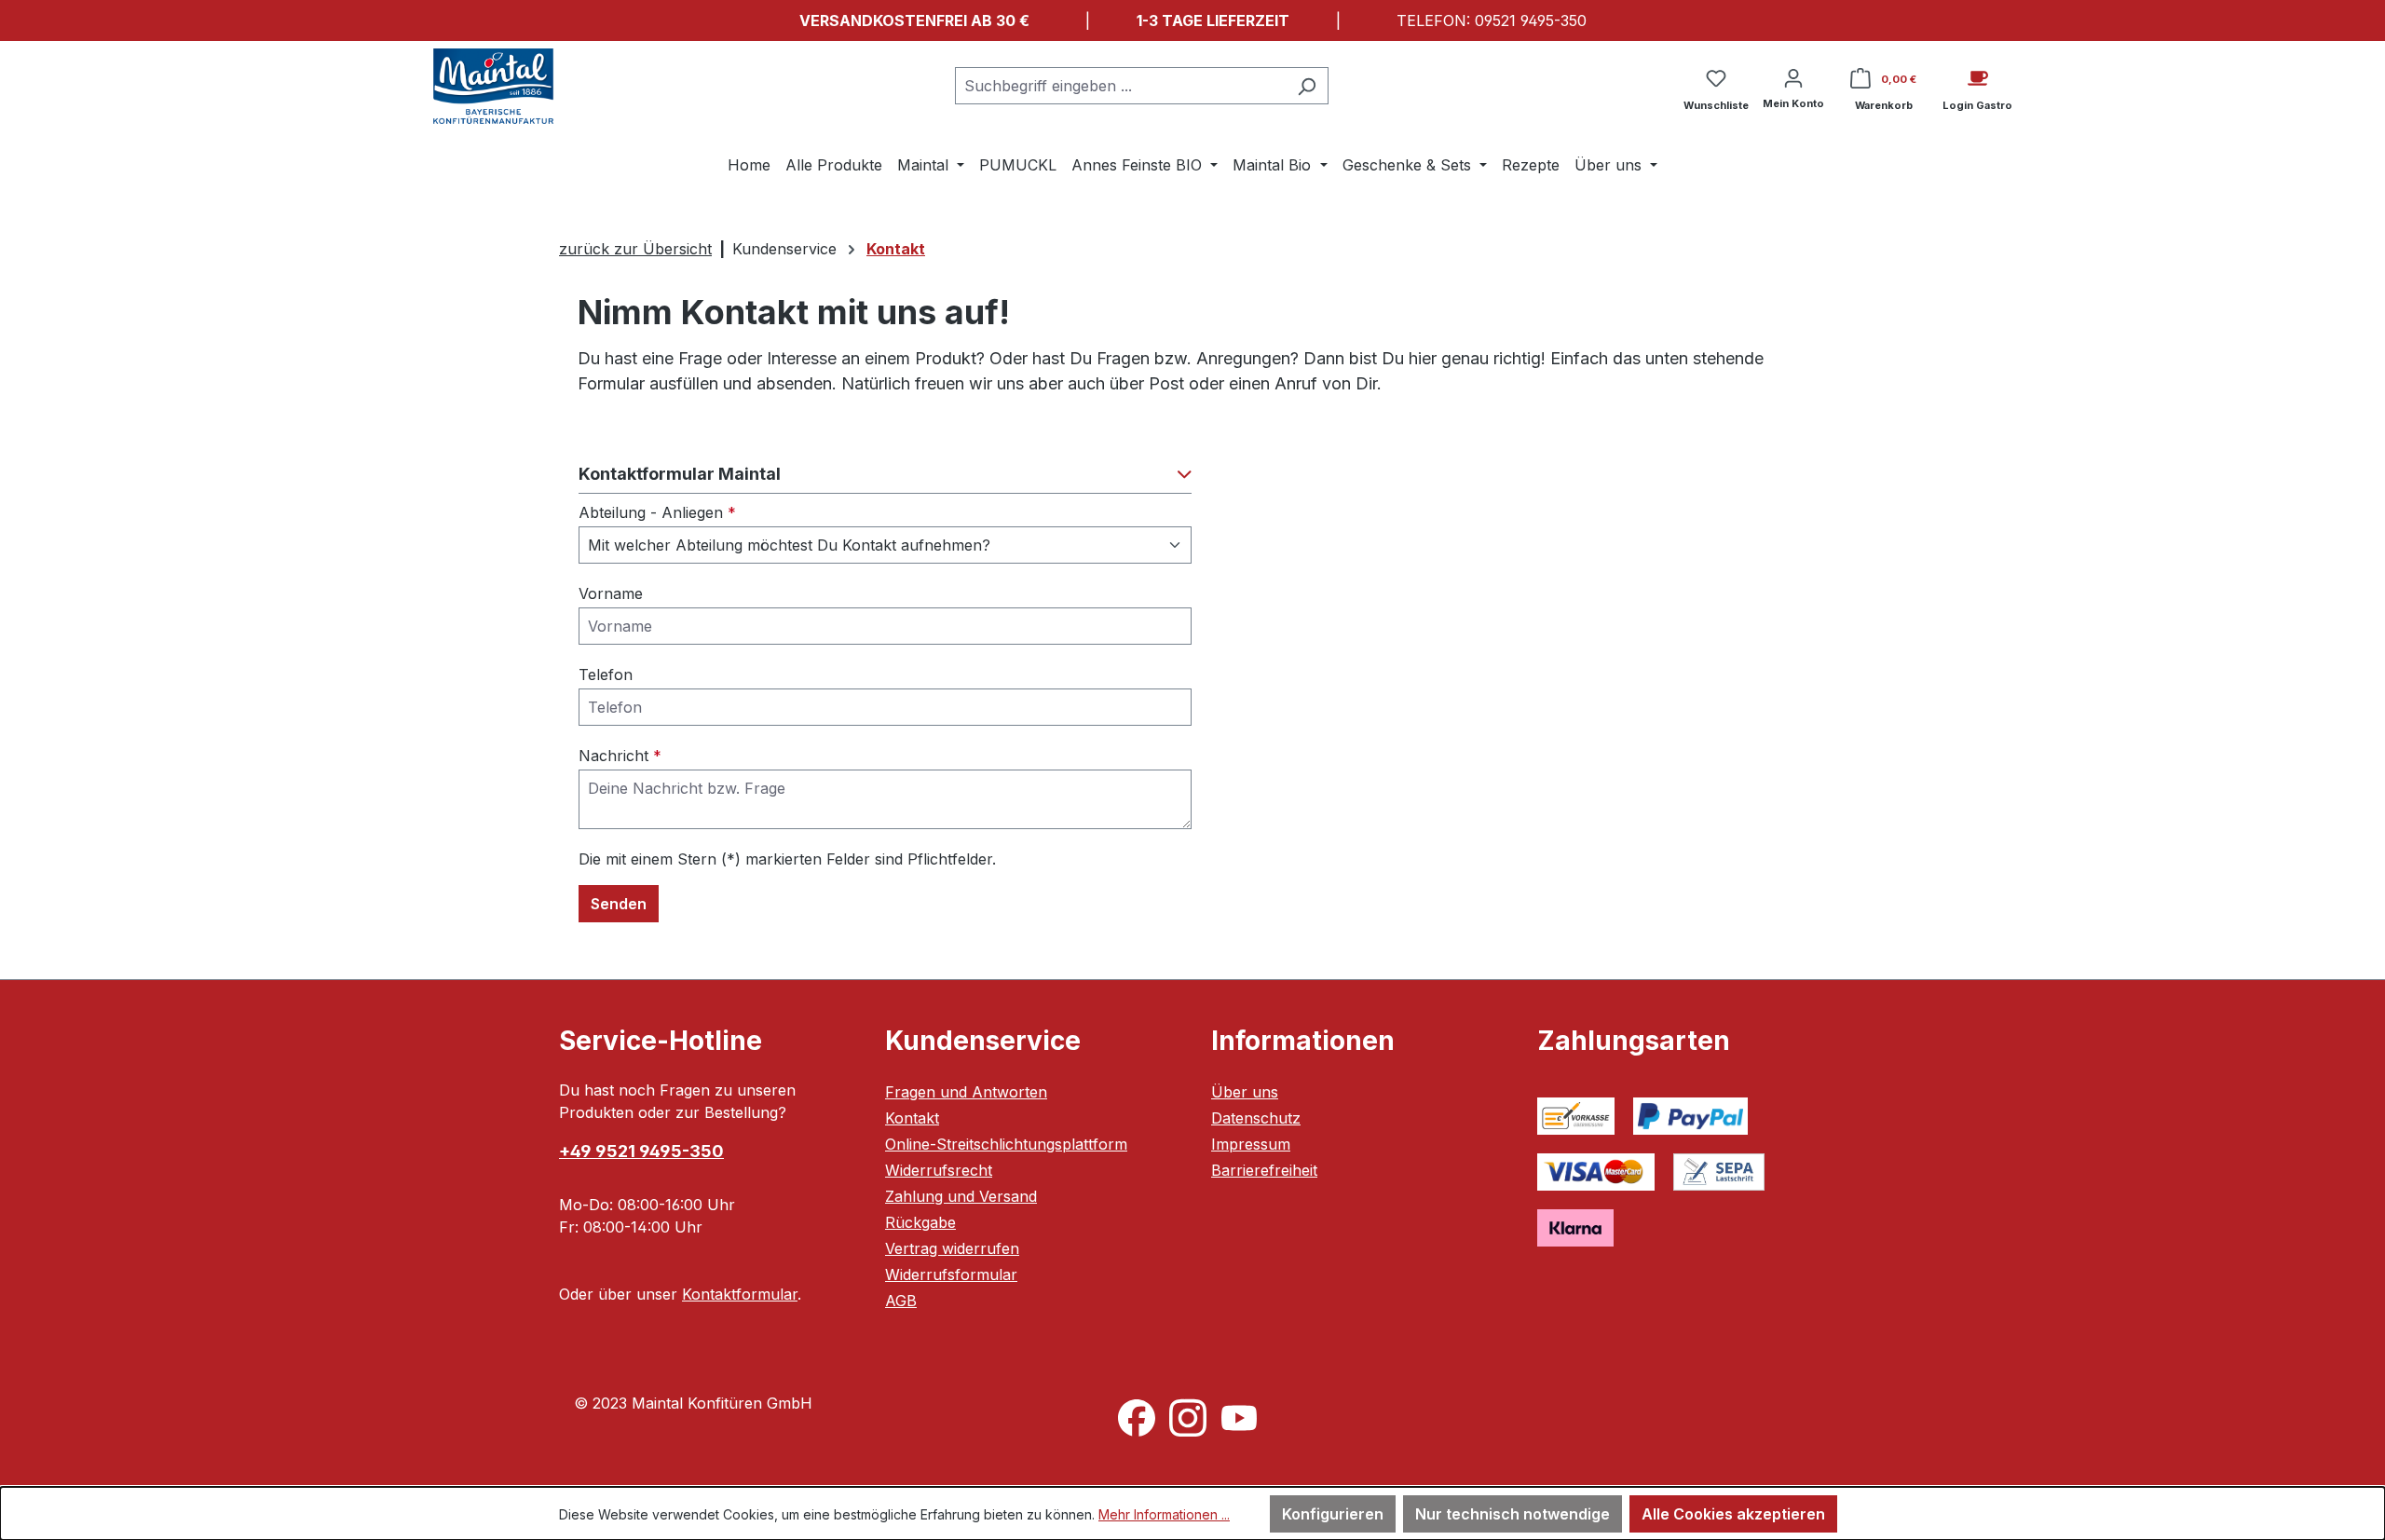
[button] (885, 479)
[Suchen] (1307, 86)
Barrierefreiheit (1264, 1170)
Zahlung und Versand (961, 1196)
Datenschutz (1256, 1118)
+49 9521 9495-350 (641, 1151)
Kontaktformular (740, 1294)
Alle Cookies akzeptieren (1733, 1514)
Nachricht (620, 756)
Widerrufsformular (951, 1274)
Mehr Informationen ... (1164, 1514)
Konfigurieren (1333, 1514)
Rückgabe (920, 1222)
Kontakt (912, 1118)
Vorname (611, 593)
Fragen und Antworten (966, 1092)
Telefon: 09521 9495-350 (1492, 20)
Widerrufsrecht (939, 1170)
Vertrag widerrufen (952, 1248)
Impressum (1251, 1144)
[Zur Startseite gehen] (494, 86)
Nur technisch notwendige (1513, 1514)
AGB (901, 1301)
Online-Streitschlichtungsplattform (1006, 1144)
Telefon (606, 675)
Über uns (1245, 1092)
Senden (619, 904)
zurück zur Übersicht (635, 249)
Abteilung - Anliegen (657, 512)
